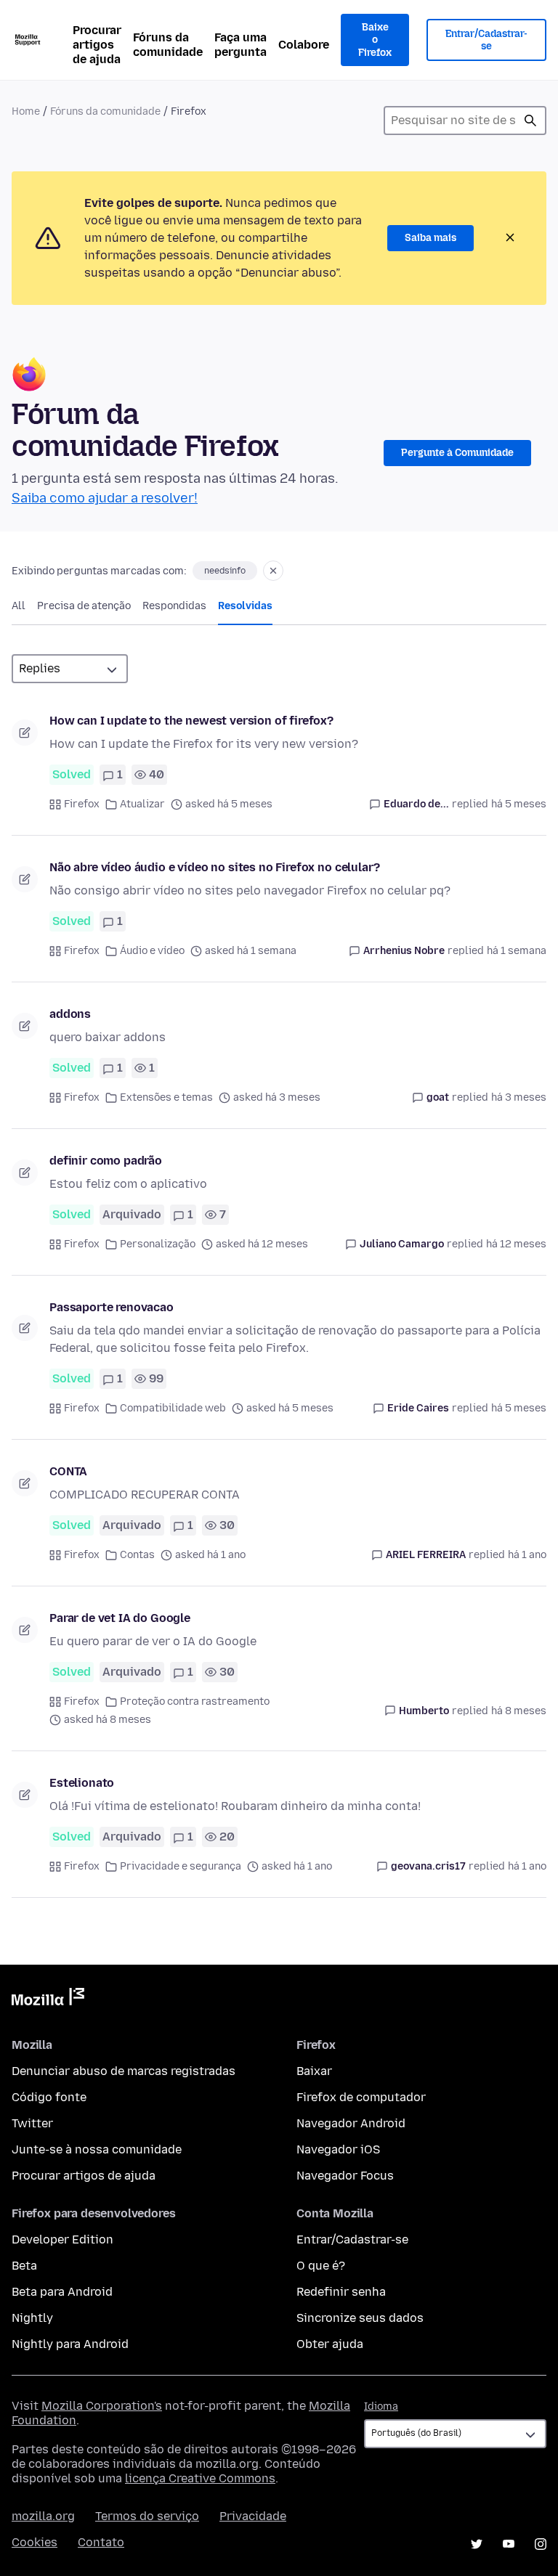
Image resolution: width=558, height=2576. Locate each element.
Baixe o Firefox (375, 40)
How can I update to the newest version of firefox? (191, 721)
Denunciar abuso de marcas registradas (124, 2071)
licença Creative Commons (200, 2478)
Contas (137, 1555)
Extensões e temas (166, 1097)
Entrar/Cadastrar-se (486, 40)
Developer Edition (62, 2239)
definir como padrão (106, 1161)
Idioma (381, 2406)
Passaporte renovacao (112, 1307)
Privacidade (253, 2516)
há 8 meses (519, 1711)
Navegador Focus (345, 2176)
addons (70, 1014)
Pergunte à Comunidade (457, 453)
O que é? (321, 2266)
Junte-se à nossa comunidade (97, 2149)
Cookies (35, 2542)
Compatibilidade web (173, 1408)
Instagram (541, 2544)
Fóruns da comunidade (168, 45)
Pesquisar (530, 121)
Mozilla (48, 2000)
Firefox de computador (361, 2097)
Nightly (32, 2318)
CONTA (68, 1471)
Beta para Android (62, 2292)
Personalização (158, 1244)
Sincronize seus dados (360, 2318)
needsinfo (225, 571)
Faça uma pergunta (240, 45)
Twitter (32, 2123)
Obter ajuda (330, 2344)
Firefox (82, 804)
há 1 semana (517, 951)
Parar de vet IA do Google (120, 1618)
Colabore (304, 45)
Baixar (314, 2071)
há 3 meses (519, 1097)
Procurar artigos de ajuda (97, 45)
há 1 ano (527, 1555)
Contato (101, 2542)
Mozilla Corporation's (102, 2406)
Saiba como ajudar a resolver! (105, 498)
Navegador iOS (338, 2149)
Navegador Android (351, 2123)
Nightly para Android (70, 2344)
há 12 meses (516, 1244)
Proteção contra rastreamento (195, 1701)
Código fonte (49, 2097)
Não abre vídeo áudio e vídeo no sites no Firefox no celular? (214, 867)
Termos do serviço (147, 2516)
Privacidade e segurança (181, 1866)
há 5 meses (519, 804)
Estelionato (82, 1783)
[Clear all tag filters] (273, 571)
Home (26, 111)
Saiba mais (430, 238)
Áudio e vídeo (152, 951)
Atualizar (142, 804)
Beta (24, 2266)
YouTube (509, 2544)
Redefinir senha (341, 2292)
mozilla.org (43, 2516)
